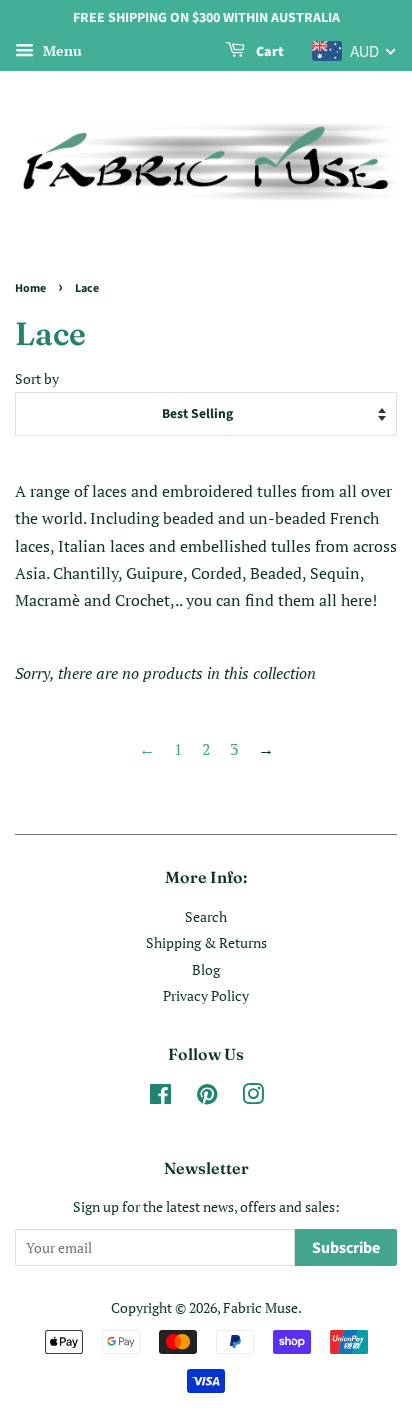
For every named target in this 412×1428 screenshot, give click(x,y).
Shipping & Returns (206, 943)
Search (206, 917)
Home (30, 288)
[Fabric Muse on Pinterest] (207, 1098)
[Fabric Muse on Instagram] (253, 1098)
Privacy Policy (206, 996)
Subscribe (346, 1248)
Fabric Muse (260, 1308)
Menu (60, 50)
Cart (268, 52)
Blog (206, 970)
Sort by (37, 378)
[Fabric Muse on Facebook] (160, 1098)
